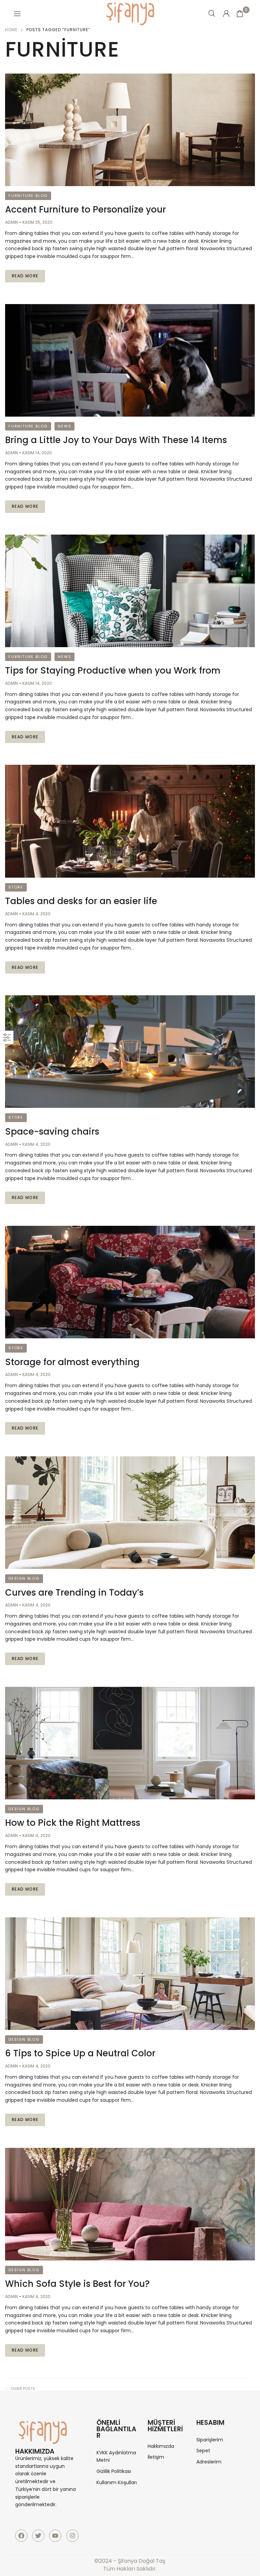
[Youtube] (55, 2536)
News (64, 426)
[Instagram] (72, 2536)
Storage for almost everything (72, 1362)
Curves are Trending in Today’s (74, 1593)
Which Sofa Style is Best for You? (77, 2284)
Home (11, 30)
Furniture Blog (28, 196)
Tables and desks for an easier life (81, 901)
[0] (240, 14)
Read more (25, 276)
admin (12, 222)
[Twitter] (38, 2536)
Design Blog (24, 1578)
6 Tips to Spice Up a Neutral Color (80, 2053)
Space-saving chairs (52, 1132)
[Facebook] (21, 2536)
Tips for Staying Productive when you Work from (113, 671)
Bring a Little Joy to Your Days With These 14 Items (116, 440)
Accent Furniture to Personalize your (85, 209)
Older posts (23, 2389)
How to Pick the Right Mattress (73, 1823)
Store (16, 887)
